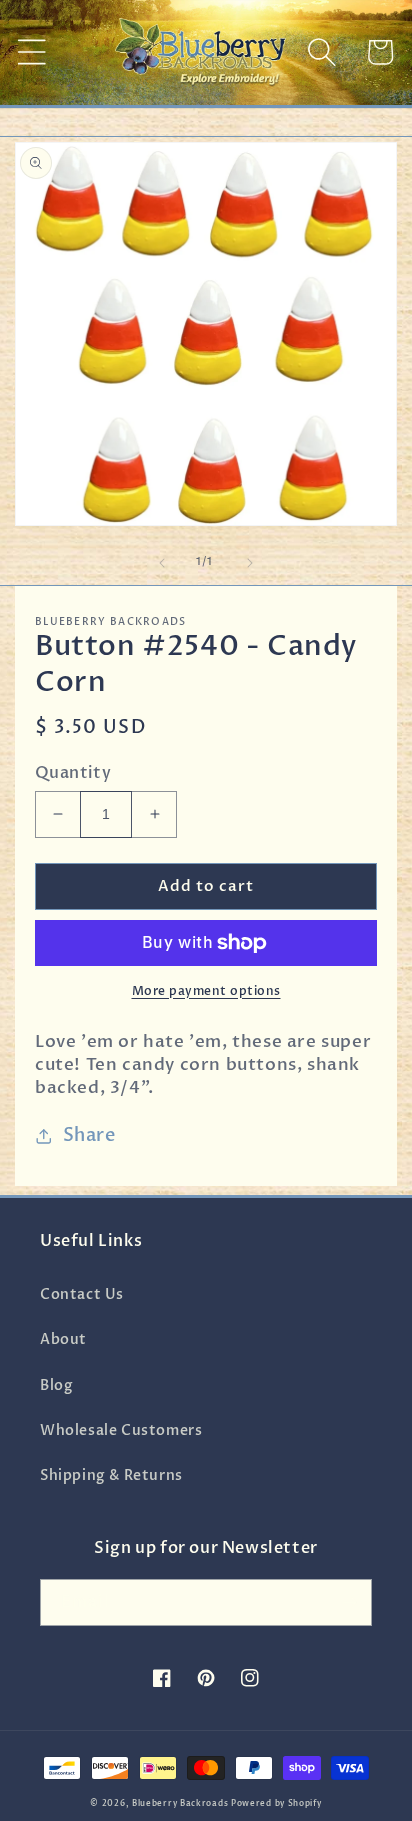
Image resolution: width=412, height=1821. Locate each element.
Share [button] (89, 1135)
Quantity (73, 773)
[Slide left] (162, 563)
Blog (56, 1385)
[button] (32, 52)
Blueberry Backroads (180, 1803)
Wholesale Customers (121, 1430)
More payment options (206, 991)
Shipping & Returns (111, 1475)
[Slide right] (250, 563)
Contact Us (82, 1294)
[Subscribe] (349, 1602)
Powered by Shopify (276, 1803)
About (63, 1339)
